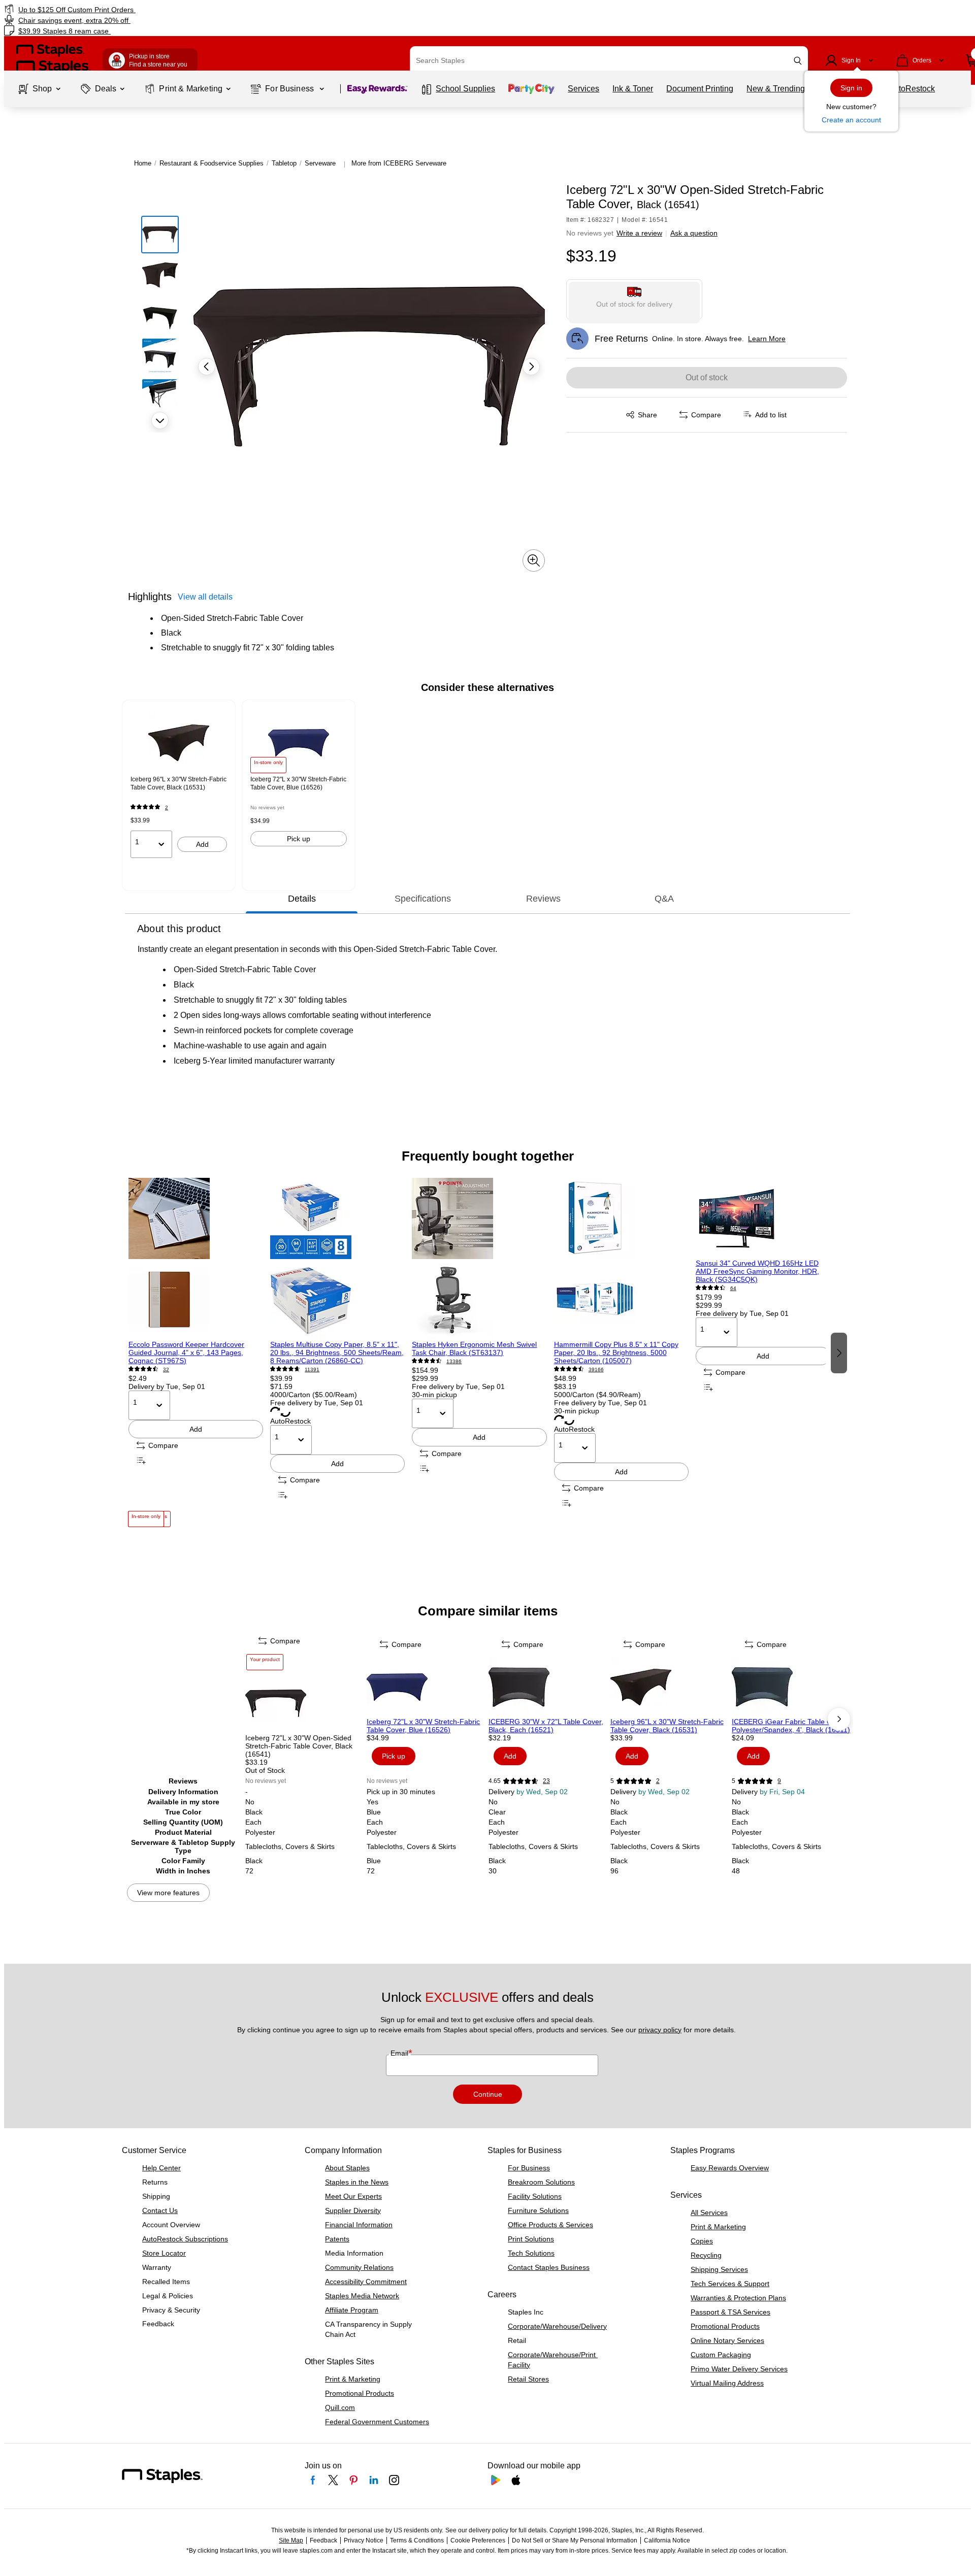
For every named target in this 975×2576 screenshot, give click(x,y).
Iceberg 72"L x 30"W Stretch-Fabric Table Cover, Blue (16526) (423, 1726)
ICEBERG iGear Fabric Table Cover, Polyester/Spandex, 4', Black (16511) (791, 1726)
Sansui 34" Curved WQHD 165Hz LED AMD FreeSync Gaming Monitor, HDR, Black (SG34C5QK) (757, 1271)
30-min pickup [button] (434, 1395)
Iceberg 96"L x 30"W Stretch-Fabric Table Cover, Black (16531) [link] (178, 783)
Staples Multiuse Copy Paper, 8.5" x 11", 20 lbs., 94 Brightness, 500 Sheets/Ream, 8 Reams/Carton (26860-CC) (337, 1352)
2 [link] (167, 807)
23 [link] (546, 1781)
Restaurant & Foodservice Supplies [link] (212, 163)
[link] (165, 9)
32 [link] (166, 1369)
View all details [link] (205, 597)
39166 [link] (596, 1369)
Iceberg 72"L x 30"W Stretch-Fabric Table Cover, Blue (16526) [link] (298, 783)
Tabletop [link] (284, 163)
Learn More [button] (767, 339)
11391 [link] (312, 1369)
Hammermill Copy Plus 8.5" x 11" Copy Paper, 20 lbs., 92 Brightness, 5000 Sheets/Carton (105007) (616, 1352)
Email (400, 2053)
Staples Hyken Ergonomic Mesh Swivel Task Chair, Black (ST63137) (474, 1348)
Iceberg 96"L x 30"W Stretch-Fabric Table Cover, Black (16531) (667, 1726)
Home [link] (143, 163)
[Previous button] (207, 367)
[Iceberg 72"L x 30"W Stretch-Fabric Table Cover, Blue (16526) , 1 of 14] (427, 1687)
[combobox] (609, 60)
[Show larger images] (534, 560)
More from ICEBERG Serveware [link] (399, 163)
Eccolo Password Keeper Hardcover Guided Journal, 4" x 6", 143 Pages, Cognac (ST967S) (186, 1352)
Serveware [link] (320, 163)
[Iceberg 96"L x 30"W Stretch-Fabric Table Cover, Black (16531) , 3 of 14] (670, 1687)
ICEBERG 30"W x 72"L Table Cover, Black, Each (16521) (546, 1726)
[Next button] (160, 420)
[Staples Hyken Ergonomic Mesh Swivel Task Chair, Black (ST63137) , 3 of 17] (479, 1259)
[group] (179, 785)
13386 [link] (454, 1361)
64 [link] (733, 1288)
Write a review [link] (639, 233)
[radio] (635, 300)
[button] (798, 61)
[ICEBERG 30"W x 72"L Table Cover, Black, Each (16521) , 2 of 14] (548, 1687)
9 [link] (779, 1781)
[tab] (302, 899)
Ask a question (694, 233)
